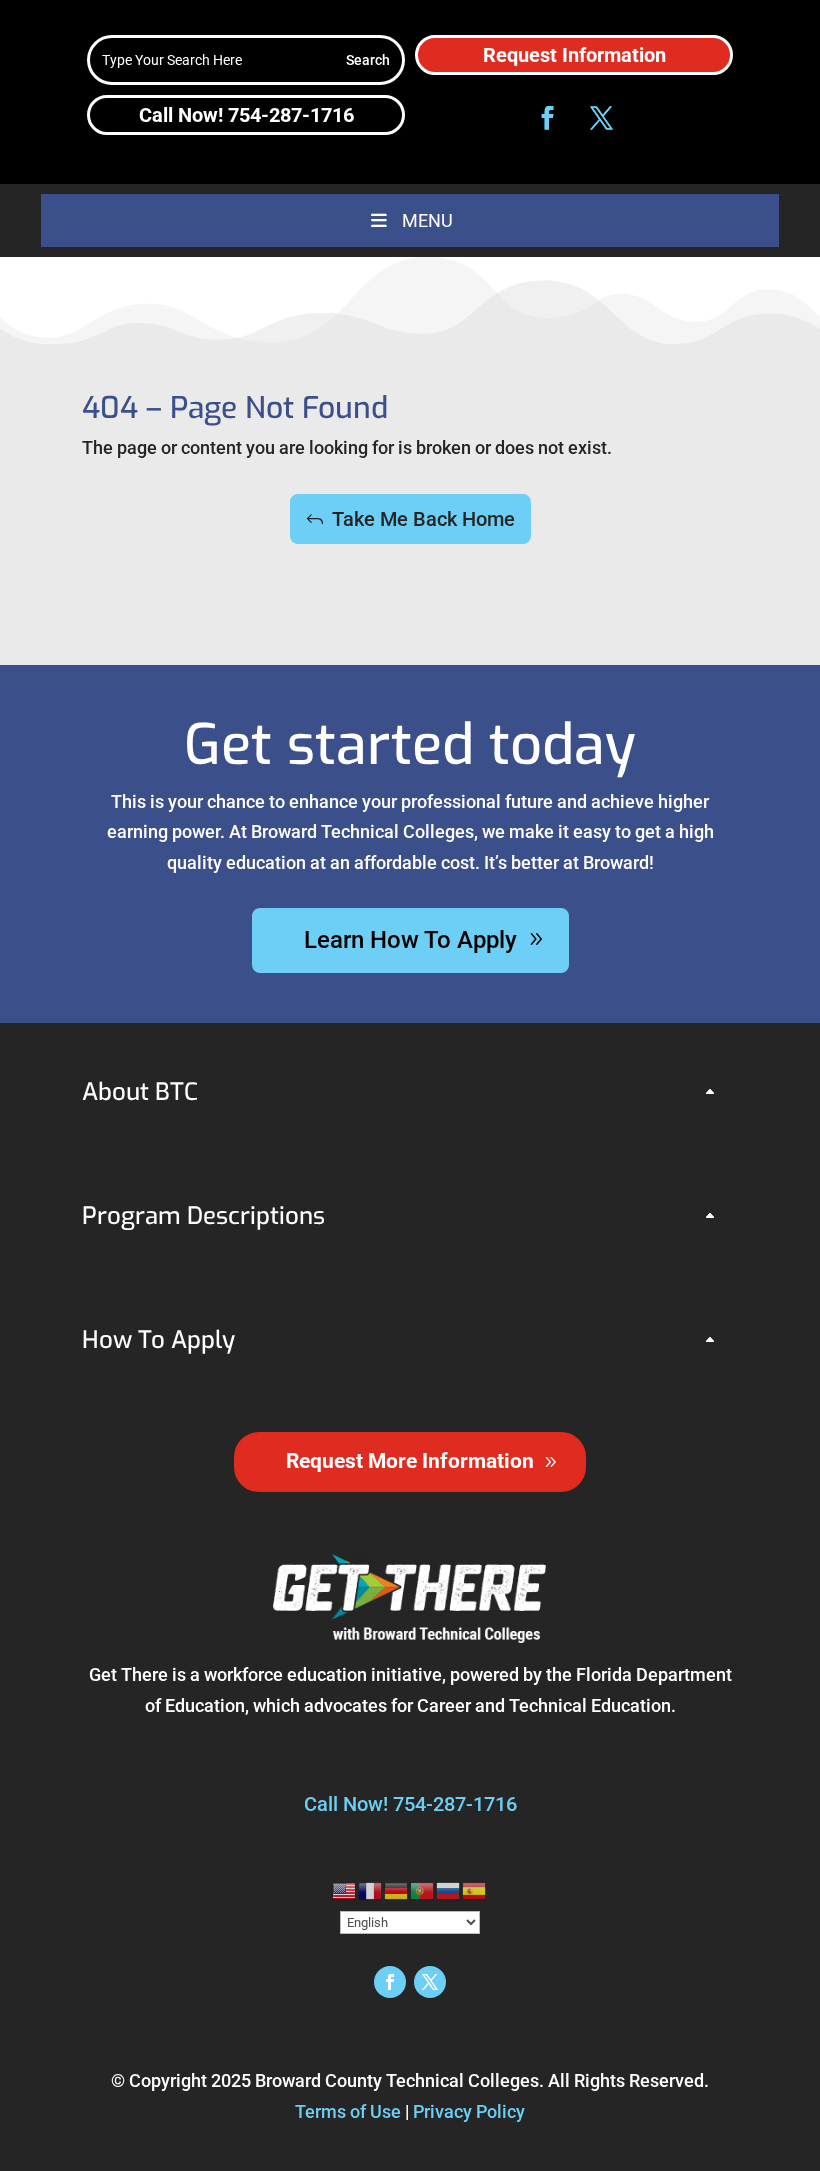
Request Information (574, 55)
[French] (371, 1889)
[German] (397, 1889)
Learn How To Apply (410, 940)
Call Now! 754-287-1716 (246, 115)
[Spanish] (475, 1889)
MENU (427, 220)
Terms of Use (348, 2111)
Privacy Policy (469, 2111)
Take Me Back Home (423, 519)
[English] (345, 1889)
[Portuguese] (423, 1889)
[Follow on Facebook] (547, 118)
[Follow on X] (601, 118)
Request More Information (410, 1461)
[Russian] (449, 1889)
